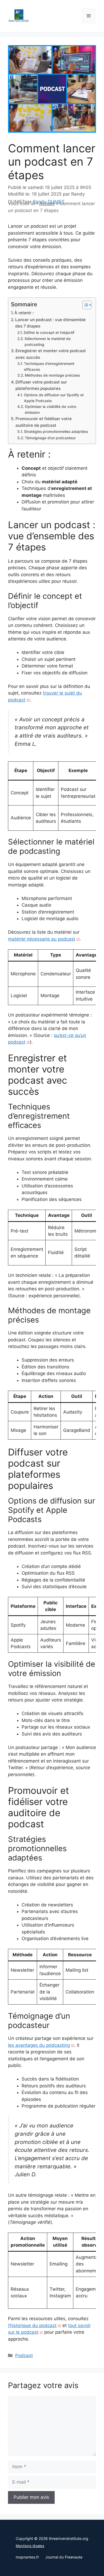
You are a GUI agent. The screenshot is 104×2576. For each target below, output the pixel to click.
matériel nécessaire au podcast (42, 939)
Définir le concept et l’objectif (49, 333)
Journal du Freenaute (64, 2557)
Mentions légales (30, 2546)
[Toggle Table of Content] (84, 305)
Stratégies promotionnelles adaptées (56, 432)
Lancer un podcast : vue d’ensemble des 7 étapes (50, 323)
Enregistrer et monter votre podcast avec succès (51, 354)
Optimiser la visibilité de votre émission (51, 410)
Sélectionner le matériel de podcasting (48, 342)
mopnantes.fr (27, 2557)
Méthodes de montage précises (52, 375)
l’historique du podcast (32, 2325)
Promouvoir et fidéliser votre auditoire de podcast (44, 422)
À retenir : (24, 313)
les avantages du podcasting (39, 2045)
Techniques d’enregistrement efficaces (49, 367)
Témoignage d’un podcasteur (50, 438)
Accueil (47, 204)
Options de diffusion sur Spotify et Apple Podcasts (54, 398)
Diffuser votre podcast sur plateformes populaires (41, 385)
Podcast (24, 2355)
